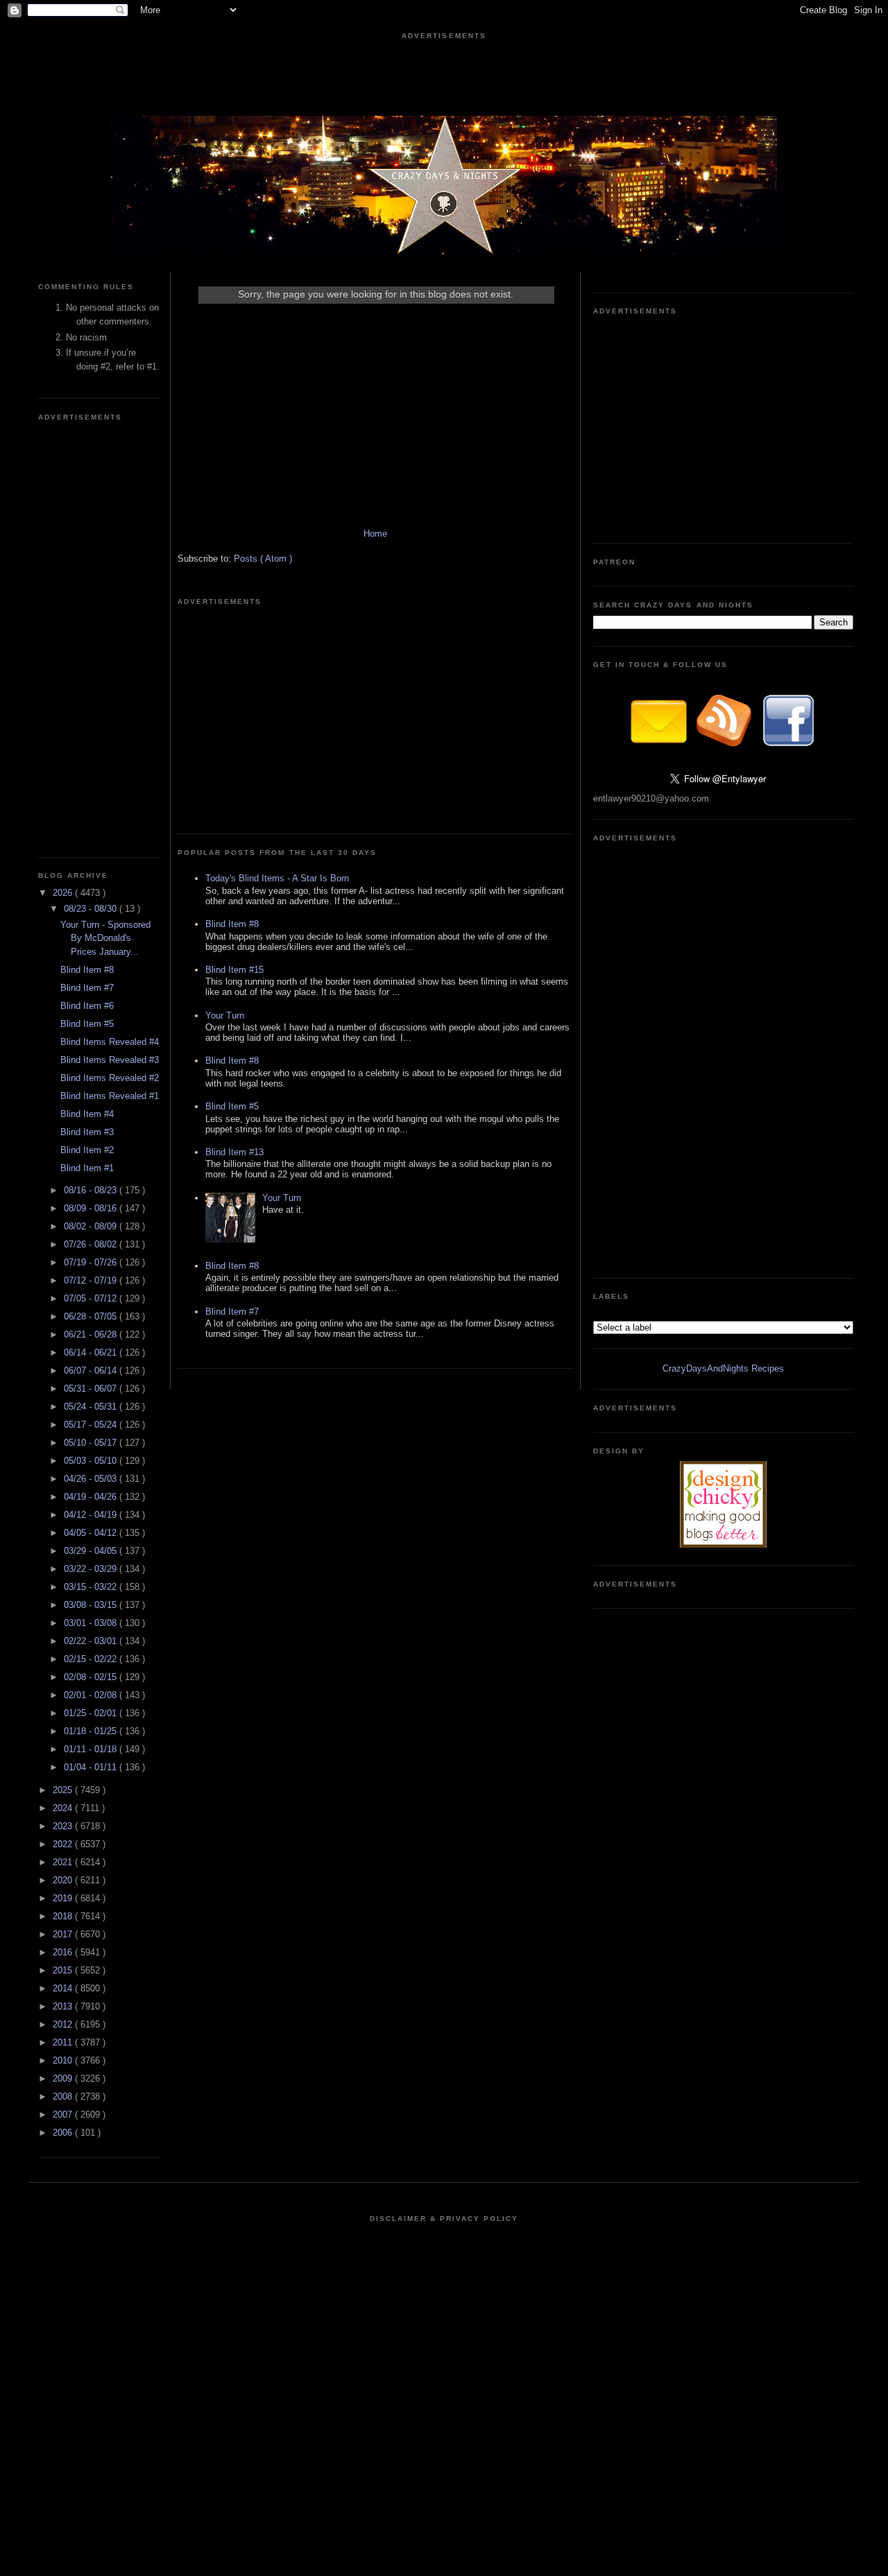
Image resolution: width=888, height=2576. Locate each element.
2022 (64, 1844)
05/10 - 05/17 (92, 1443)
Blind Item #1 (87, 1168)
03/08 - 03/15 (92, 1605)
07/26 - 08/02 (92, 1244)
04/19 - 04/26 (92, 1497)
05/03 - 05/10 (92, 1461)
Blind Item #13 (234, 1152)
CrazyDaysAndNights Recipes (723, 1368)
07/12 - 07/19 (92, 1280)
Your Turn (225, 1015)
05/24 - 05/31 (92, 1407)
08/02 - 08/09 (92, 1226)
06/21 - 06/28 (92, 1334)
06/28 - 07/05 (92, 1316)
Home (375, 534)
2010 (64, 2060)
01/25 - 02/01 (92, 1713)
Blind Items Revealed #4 (110, 1042)
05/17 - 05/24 (92, 1425)
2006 (64, 2133)
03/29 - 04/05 (92, 1551)
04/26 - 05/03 (92, 1479)
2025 (64, 1790)
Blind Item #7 (87, 988)
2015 (64, 1970)
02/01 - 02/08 (92, 1695)
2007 (64, 2115)
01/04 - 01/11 (92, 1767)
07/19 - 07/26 (92, 1262)
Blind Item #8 (87, 970)
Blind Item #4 (87, 1114)
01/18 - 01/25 (92, 1731)
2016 (64, 1952)
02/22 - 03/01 (92, 1641)
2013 (64, 2006)
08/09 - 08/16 (92, 1208)
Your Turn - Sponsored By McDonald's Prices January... (105, 938)
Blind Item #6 (87, 1006)
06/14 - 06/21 (92, 1352)
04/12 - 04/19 (92, 1515)
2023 (64, 1826)
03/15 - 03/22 (92, 1587)
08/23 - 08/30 (92, 909)
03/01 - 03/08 (92, 1623)
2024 (64, 1808)
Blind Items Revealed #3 (110, 1060)
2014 (64, 1988)
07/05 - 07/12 (92, 1298)
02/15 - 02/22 (92, 1659)
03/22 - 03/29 (92, 1569)
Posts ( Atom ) (263, 559)
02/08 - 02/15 (92, 1677)
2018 (64, 1916)
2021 (64, 1862)
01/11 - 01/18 (92, 1749)
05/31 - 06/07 (92, 1389)
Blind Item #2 (87, 1150)
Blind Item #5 (87, 1024)
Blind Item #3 (87, 1132)
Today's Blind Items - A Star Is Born (277, 878)
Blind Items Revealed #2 (110, 1078)
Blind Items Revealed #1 (110, 1096)
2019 (64, 1898)
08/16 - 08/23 (92, 1190)
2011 (64, 2042)
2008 (64, 2097)
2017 (64, 1934)
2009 (64, 2078)
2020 (64, 1880)
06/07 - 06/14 (92, 1371)
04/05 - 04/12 (92, 1533)
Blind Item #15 (234, 970)
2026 (64, 893)
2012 (64, 2024)
